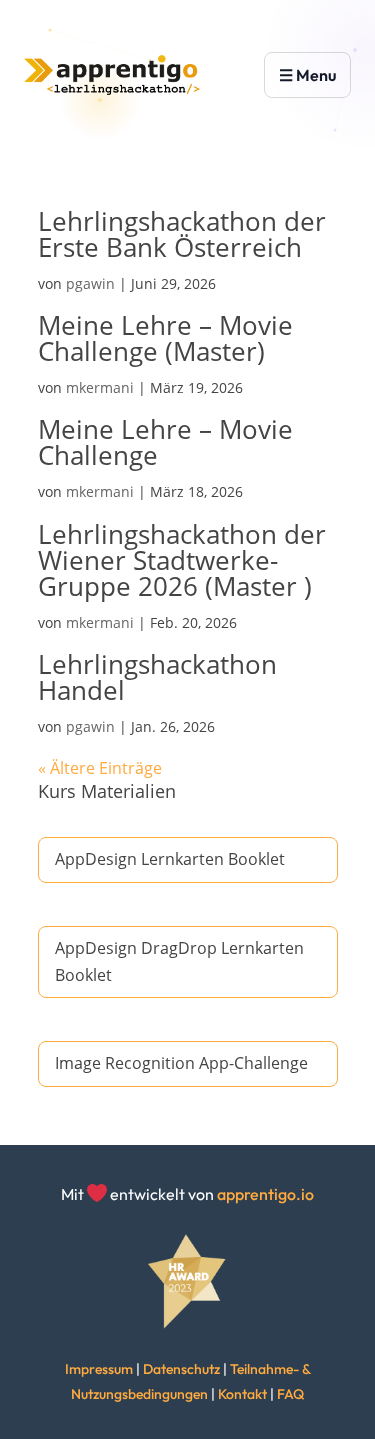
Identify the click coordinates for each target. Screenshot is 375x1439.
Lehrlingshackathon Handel (157, 677)
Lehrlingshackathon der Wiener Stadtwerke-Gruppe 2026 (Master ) (182, 560)
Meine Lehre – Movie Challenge (165, 442)
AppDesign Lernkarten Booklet (170, 859)
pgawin (90, 283)
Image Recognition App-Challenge (181, 1063)
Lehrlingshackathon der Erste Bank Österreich (182, 234)
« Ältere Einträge (100, 768)
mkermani (100, 387)
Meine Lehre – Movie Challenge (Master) (165, 338)
